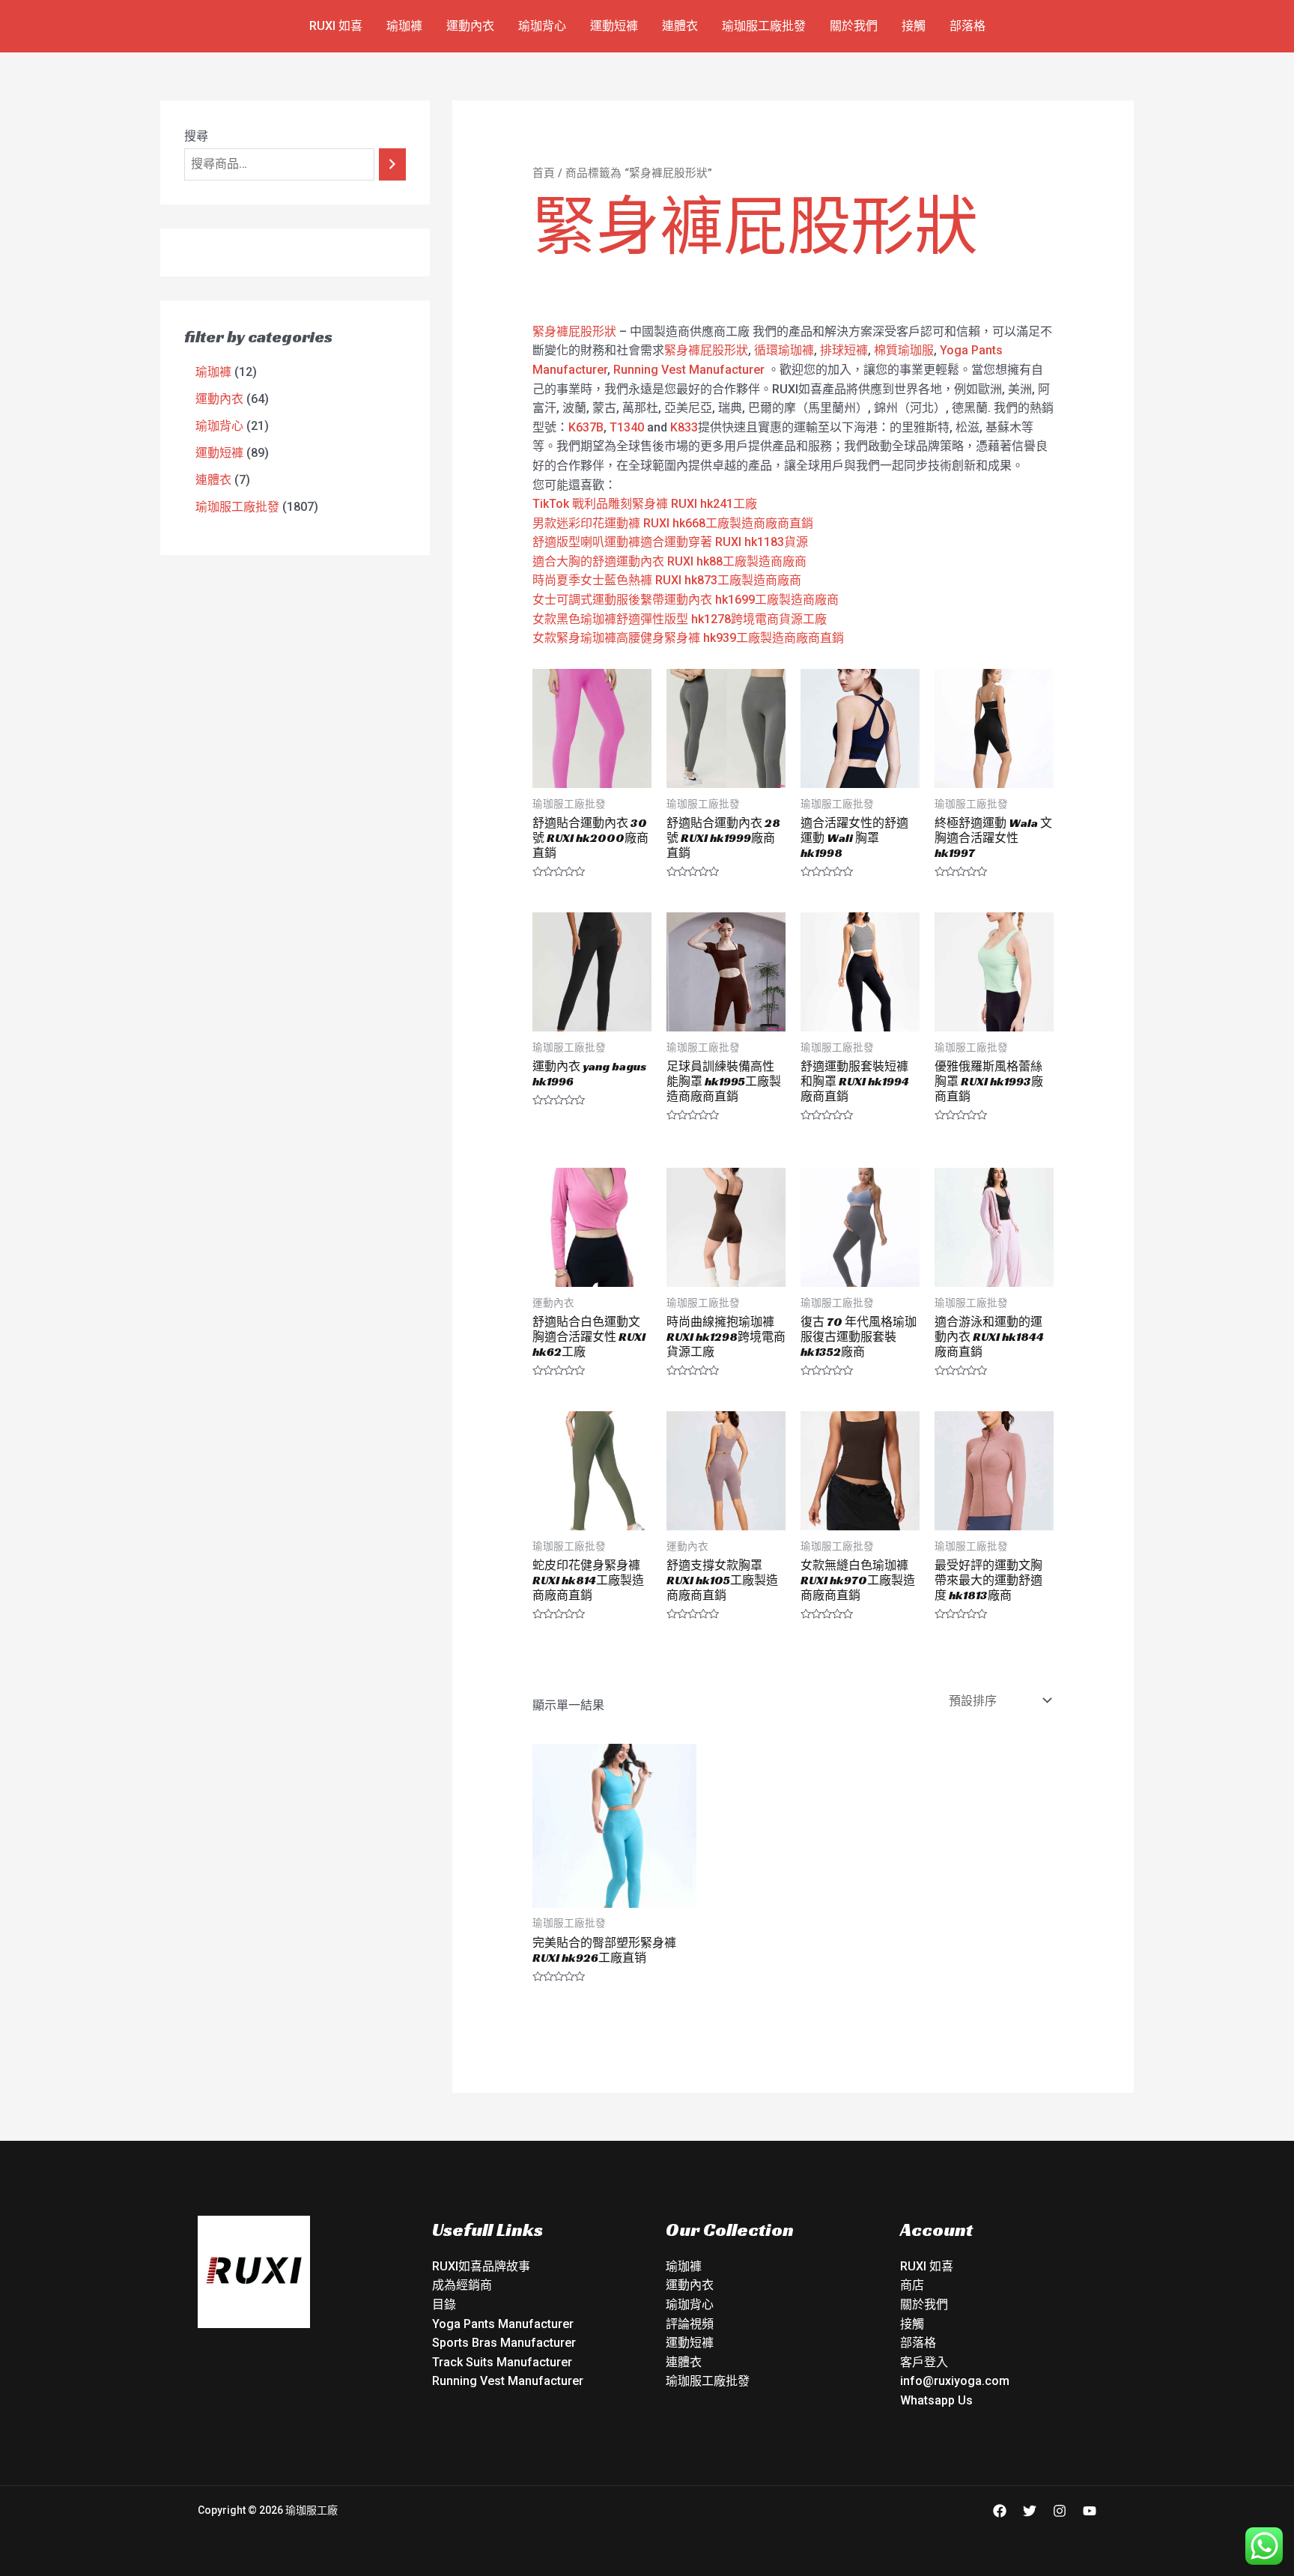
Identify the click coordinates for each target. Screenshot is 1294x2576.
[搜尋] (392, 164)
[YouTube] (1090, 2511)
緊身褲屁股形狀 (574, 331)
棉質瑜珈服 (904, 350)
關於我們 (854, 26)
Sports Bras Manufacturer (504, 2343)
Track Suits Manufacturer (502, 2362)
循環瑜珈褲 (784, 350)
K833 (684, 427)
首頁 (544, 173)
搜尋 (196, 136)
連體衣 (680, 26)
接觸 (914, 26)
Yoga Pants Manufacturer (503, 2324)
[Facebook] (1000, 2511)
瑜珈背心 (542, 26)
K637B (586, 427)
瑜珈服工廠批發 (764, 26)
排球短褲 (844, 350)
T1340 (627, 427)
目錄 (444, 2304)
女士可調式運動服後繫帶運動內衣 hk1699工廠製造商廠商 (686, 600)
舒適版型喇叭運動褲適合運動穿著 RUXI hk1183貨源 (670, 542)
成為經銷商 (462, 2285)
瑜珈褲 (404, 26)
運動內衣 (470, 26)
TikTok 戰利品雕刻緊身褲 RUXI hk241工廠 (645, 504)
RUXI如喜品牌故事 (481, 2266)
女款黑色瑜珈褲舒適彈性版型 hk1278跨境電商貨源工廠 (680, 619)
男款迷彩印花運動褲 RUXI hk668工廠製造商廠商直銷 (673, 523)
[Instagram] (1060, 2511)
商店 (912, 2285)
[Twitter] (1030, 2511)
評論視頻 (690, 2324)
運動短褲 (614, 26)
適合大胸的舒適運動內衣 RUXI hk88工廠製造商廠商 (669, 561)
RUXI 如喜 (336, 26)
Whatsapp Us (936, 2400)
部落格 (968, 26)
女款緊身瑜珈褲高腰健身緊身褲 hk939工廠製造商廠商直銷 (688, 638)
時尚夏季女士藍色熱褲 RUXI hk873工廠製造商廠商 (667, 580)
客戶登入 (924, 2362)
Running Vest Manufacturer (689, 370)
